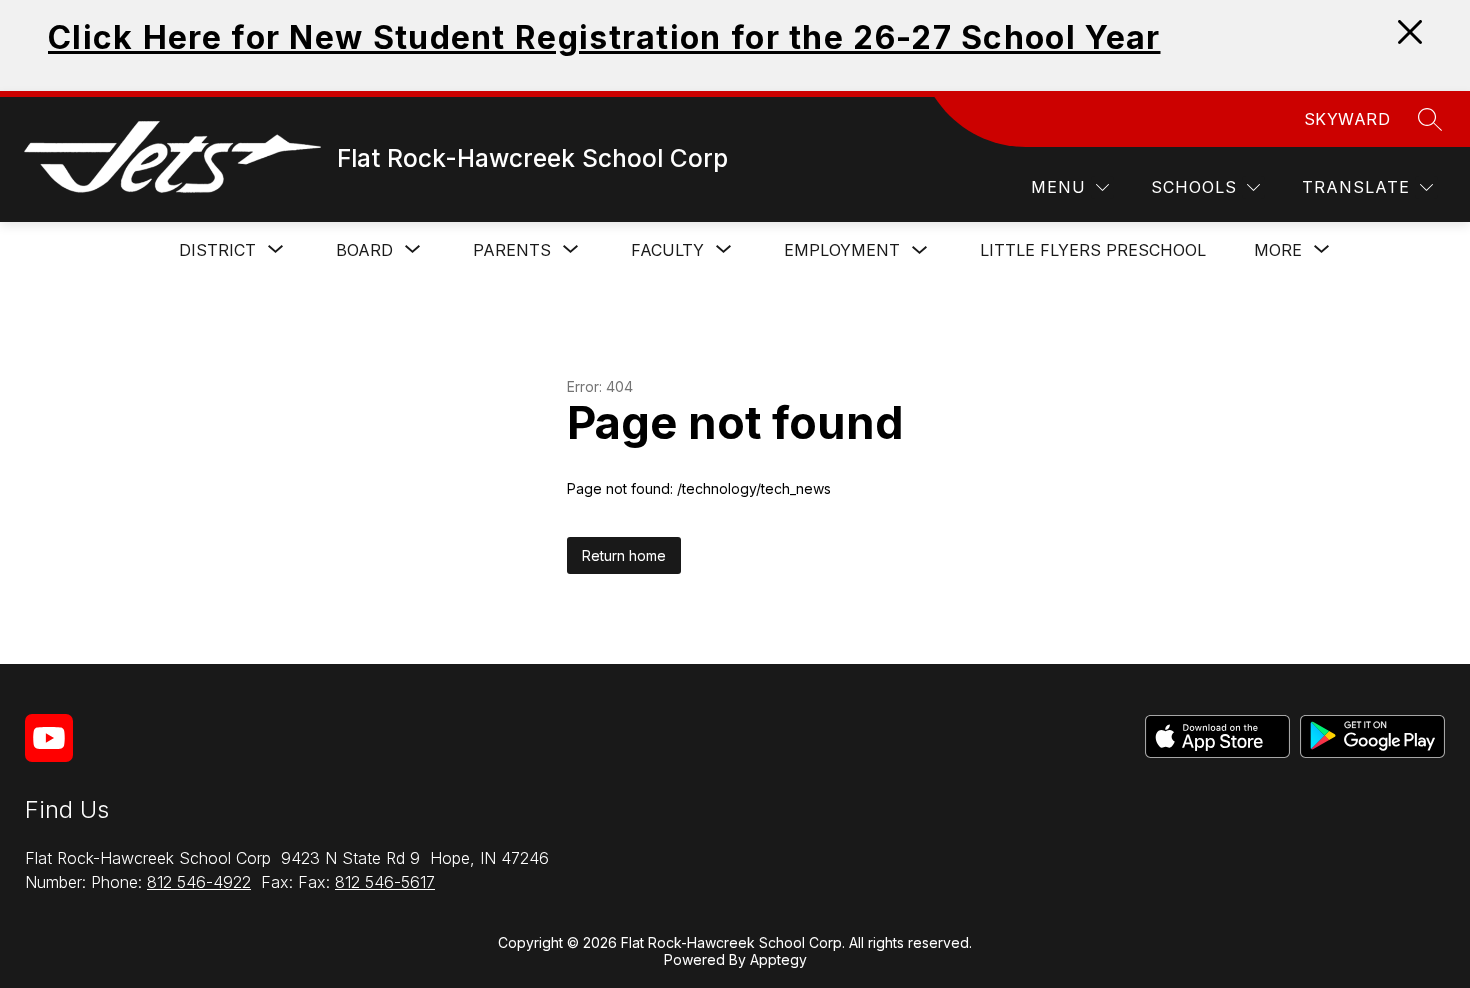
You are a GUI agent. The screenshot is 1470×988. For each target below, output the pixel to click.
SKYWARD (1347, 119)
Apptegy (778, 959)
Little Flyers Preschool (1093, 250)
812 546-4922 (199, 882)
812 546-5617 (385, 882)
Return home (624, 555)
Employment (842, 250)
